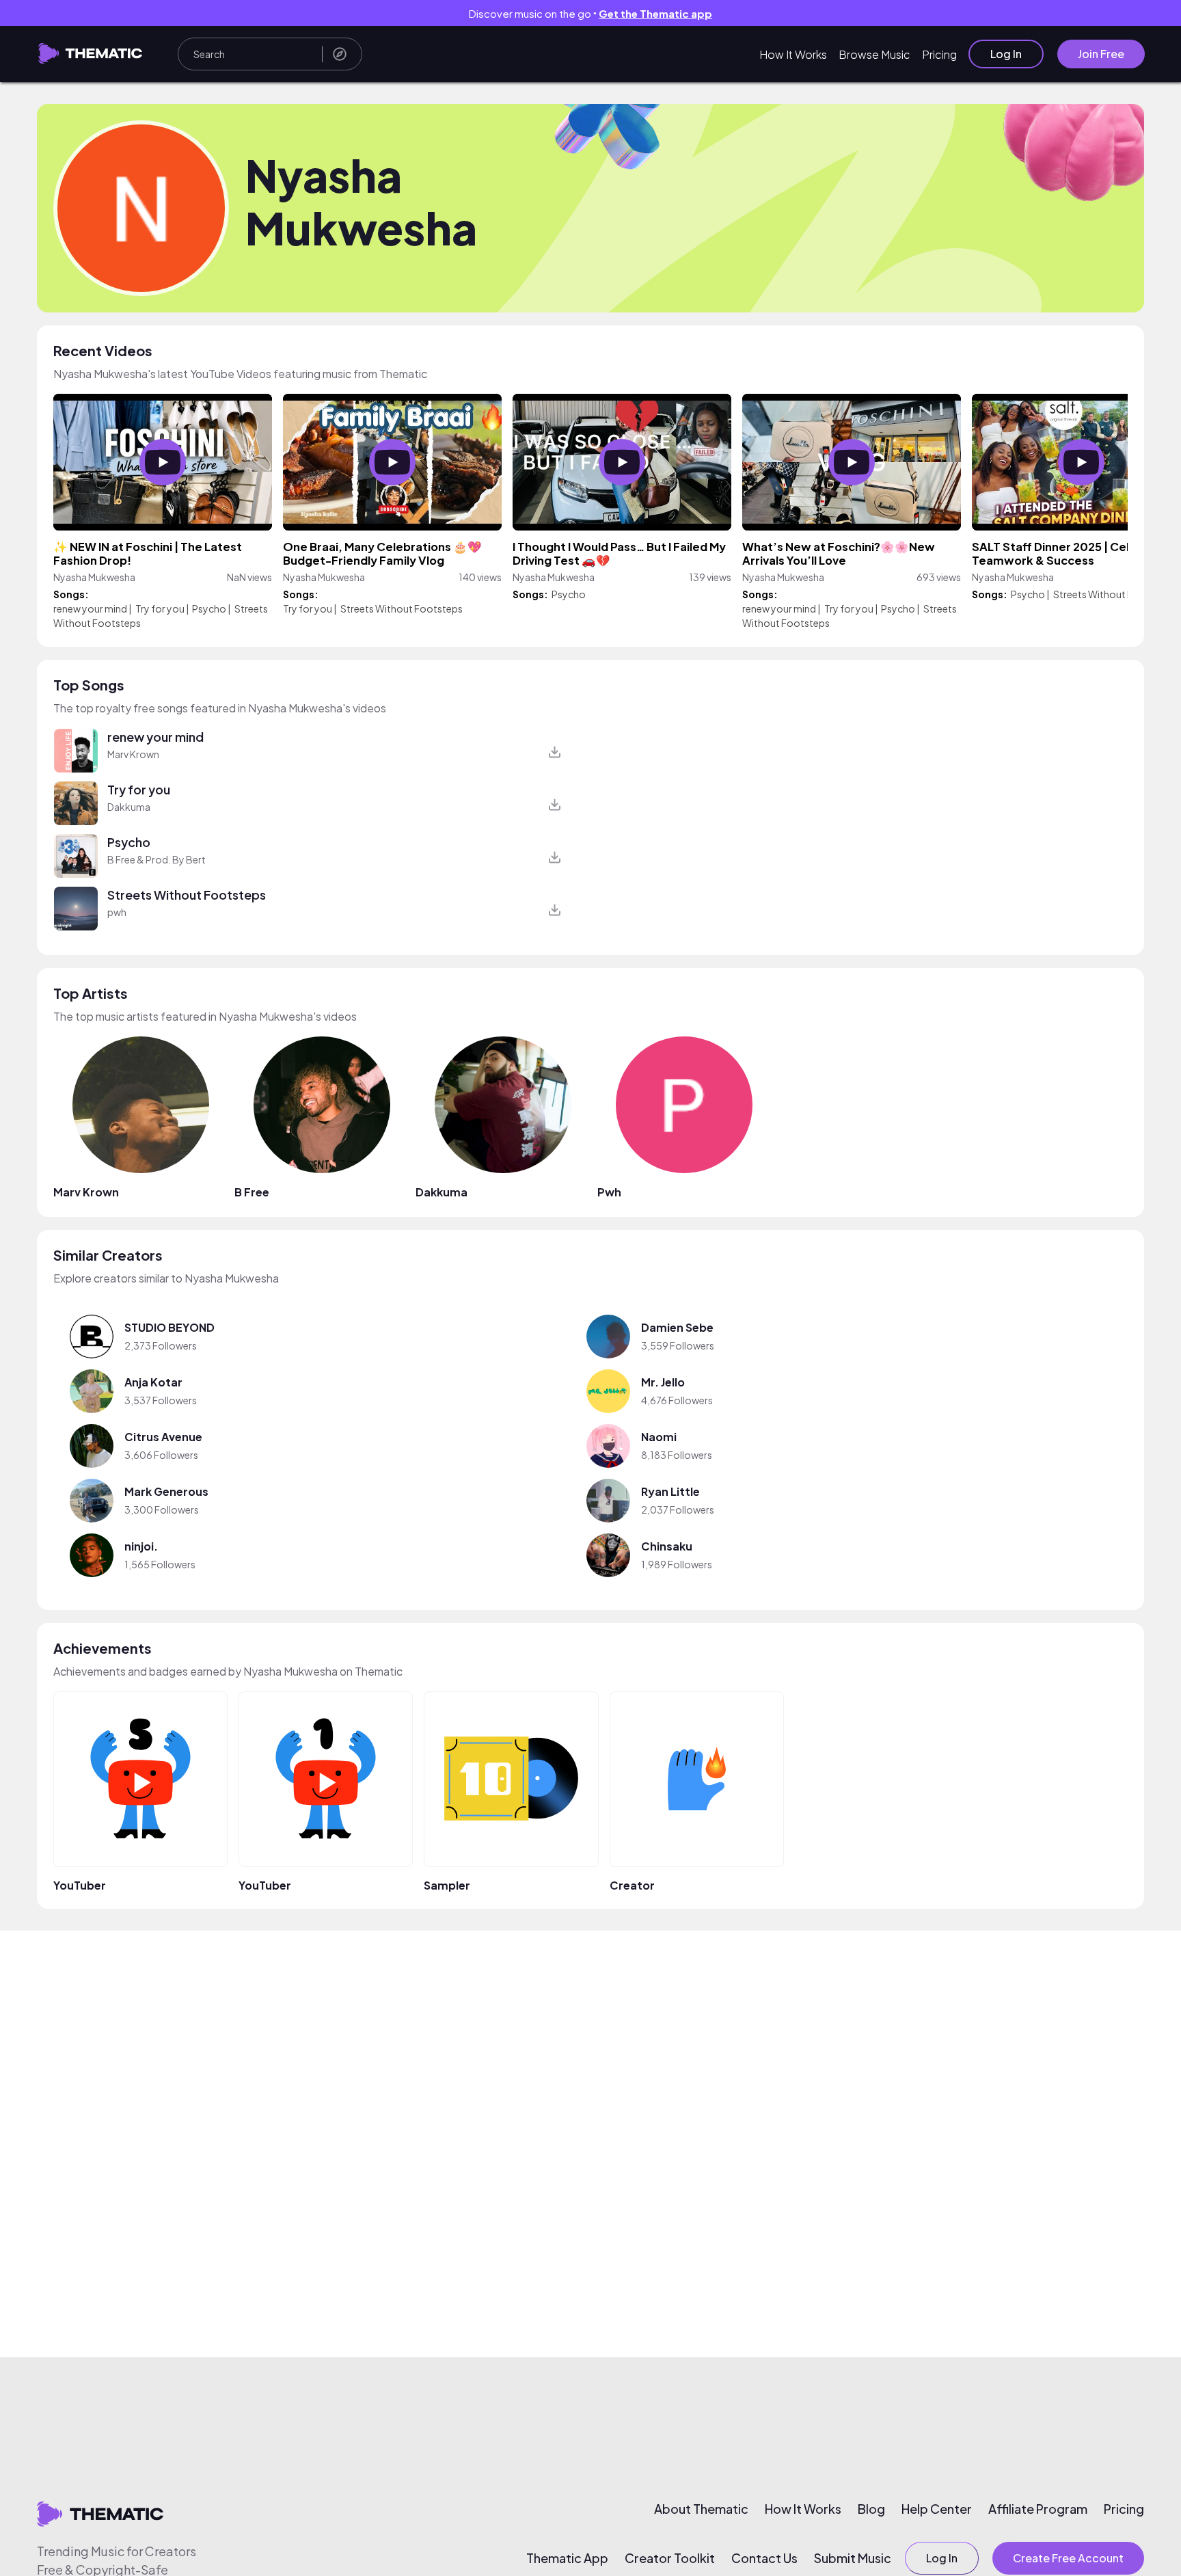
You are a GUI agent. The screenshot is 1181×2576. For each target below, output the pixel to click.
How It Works (793, 54)
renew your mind (90, 608)
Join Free (1101, 54)
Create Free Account (1068, 2558)
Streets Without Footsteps (402, 608)
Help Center (937, 2509)
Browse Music (874, 54)
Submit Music (853, 2558)
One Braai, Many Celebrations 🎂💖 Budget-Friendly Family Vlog (382, 553)
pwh (117, 912)
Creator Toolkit (670, 2558)
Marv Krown (133, 754)
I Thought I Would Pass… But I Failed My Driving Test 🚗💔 (619, 553)
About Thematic (701, 2509)
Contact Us (764, 2558)
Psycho (209, 608)
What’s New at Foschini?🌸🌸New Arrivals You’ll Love (839, 553)
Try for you (160, 608)
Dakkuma (129, 807)
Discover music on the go (590, 13)
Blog (871, 2509)
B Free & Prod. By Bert (157, 859)
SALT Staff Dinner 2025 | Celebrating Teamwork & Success (1075, 553)
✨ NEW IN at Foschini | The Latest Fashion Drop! (148, 553)
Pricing (939, 54)
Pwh (609, 1192)
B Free (252, 1192)
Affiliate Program (1038, 2509)
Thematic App (567, 2558)
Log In (1006, 54)
